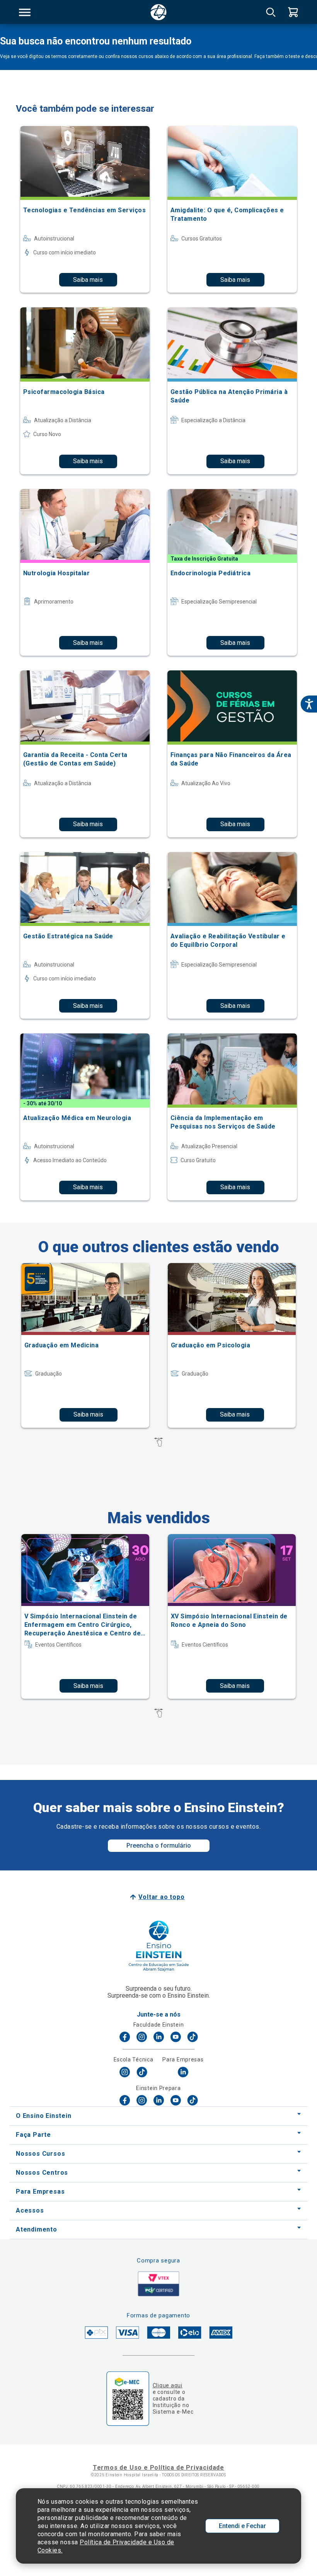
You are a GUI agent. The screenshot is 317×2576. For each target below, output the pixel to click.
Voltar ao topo (161, 1897)
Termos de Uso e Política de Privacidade (158, 2468)
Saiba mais (88, 280)
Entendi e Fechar (242, 2526)
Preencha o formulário (159, 1845)
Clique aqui (168, 2385)
